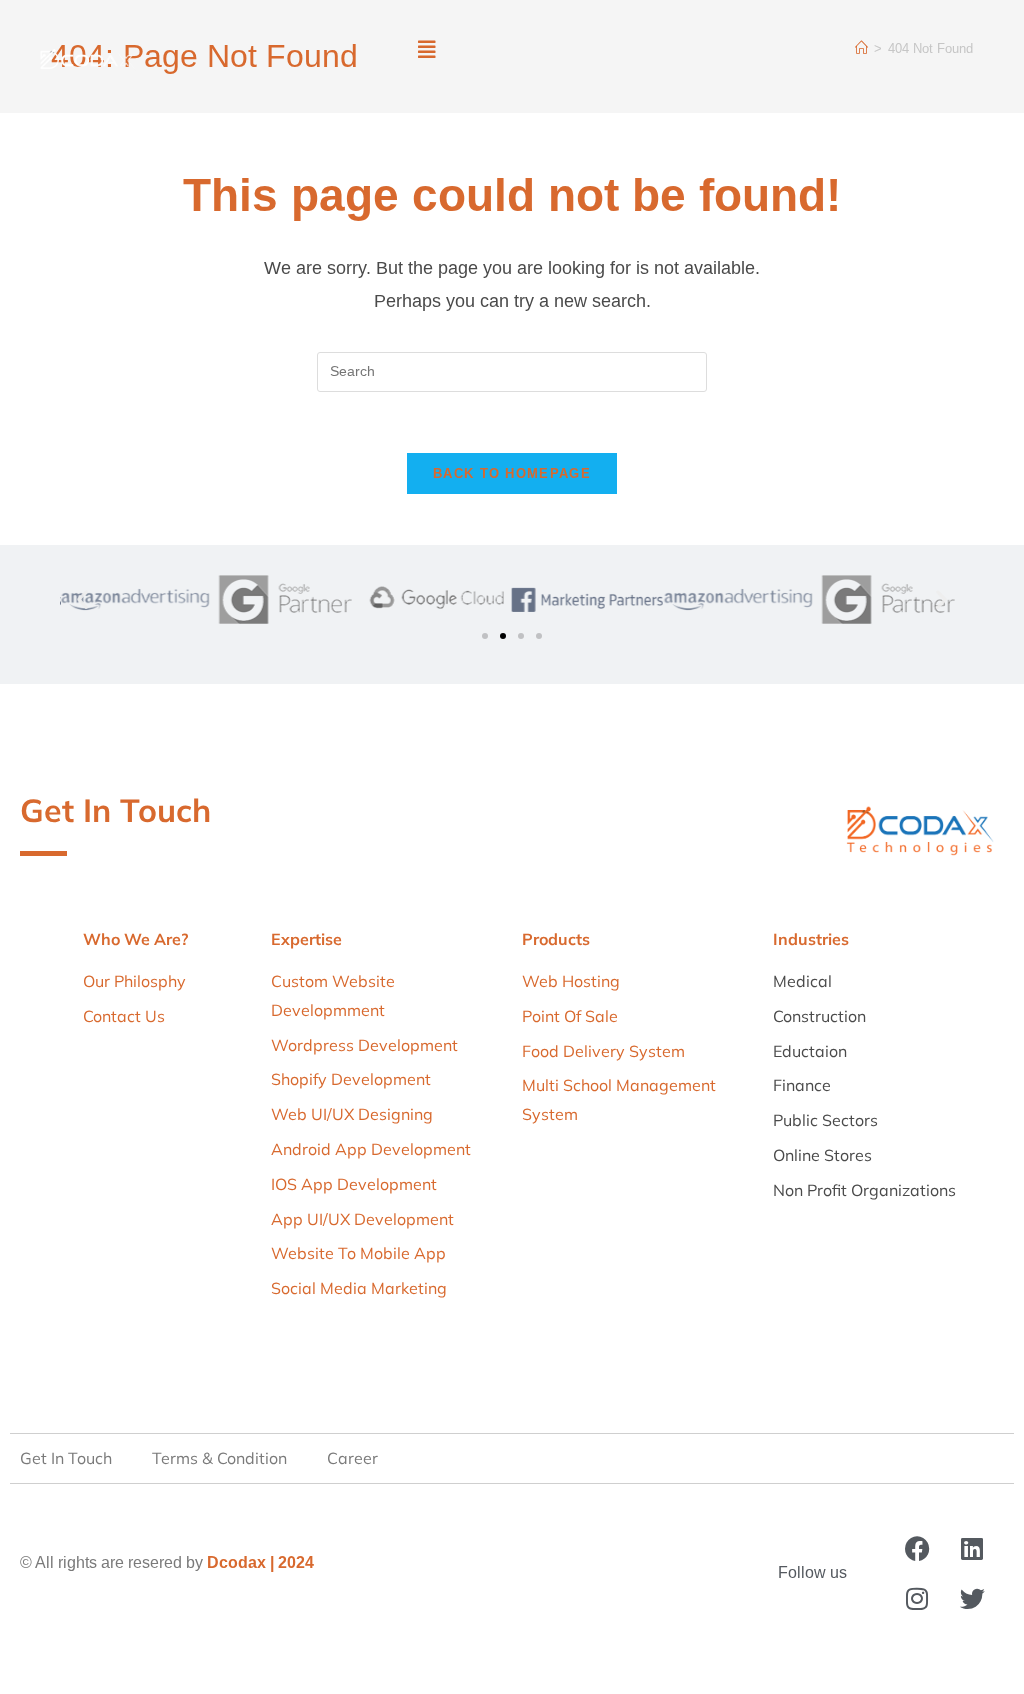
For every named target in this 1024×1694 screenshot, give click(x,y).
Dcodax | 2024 (260, 1562)
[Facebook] (917, 1549)
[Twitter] (972, 1599)
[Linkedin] (972, 1549)
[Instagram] (917, 1599)
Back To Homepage (512, 473)
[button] (426, 50)
